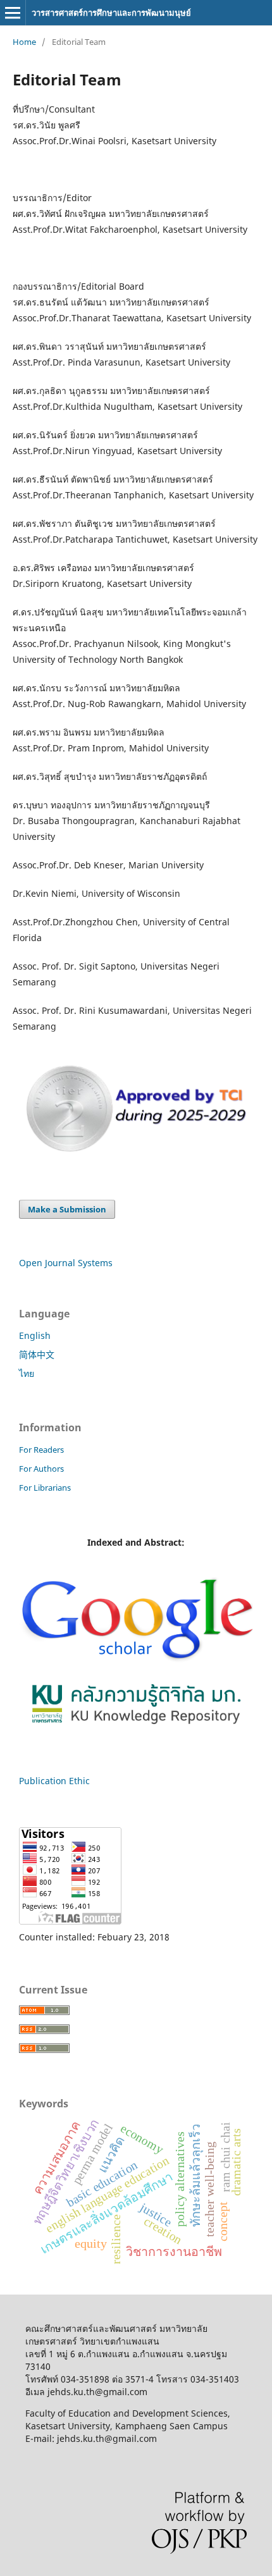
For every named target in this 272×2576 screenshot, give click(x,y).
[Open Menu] (13, 13)
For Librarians (45, 1488)
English (35, 1335)
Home (24, 42)
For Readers (41, 1450)
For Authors (41, 1469)
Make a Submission (67, 1209)
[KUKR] (136, 1727)
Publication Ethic (54, 1781)
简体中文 (37, 1354)
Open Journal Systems (66, 1263)
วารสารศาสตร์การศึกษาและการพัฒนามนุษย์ (111, 13)
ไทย (27, 1373)
